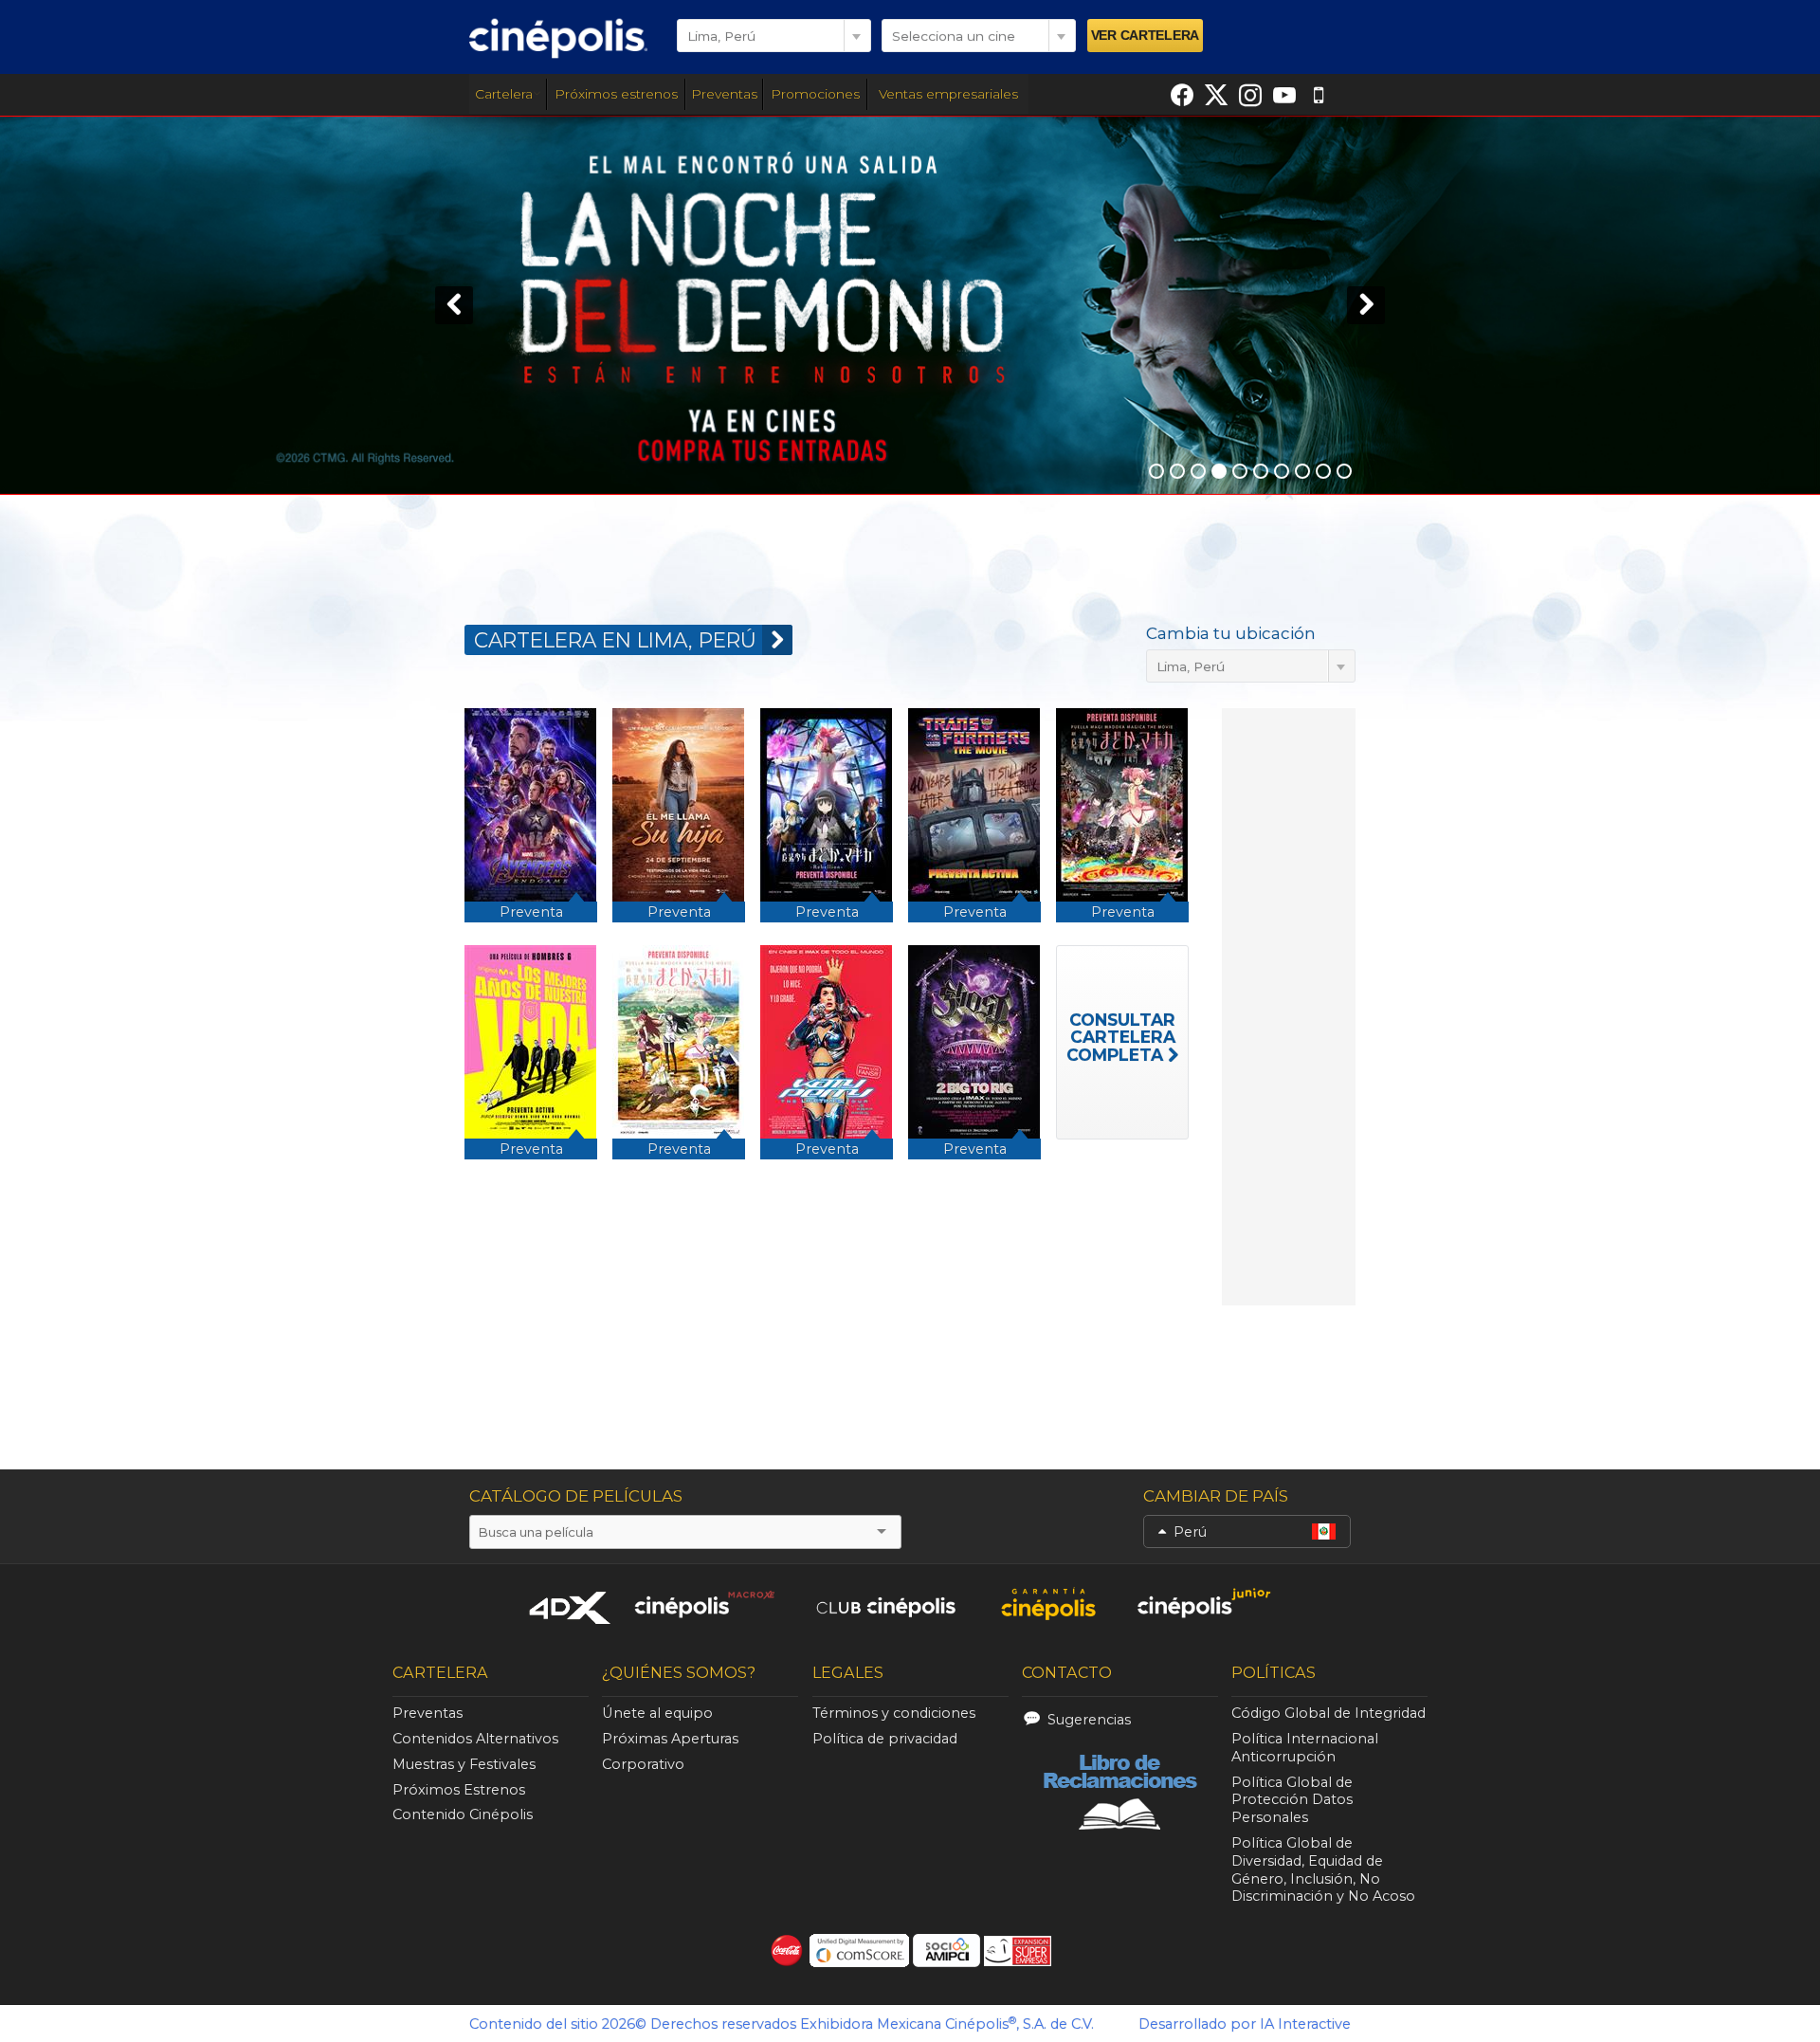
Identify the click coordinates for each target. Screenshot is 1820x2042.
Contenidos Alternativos (475, 1739)
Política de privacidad (885, 1739)
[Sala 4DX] (571, 1607)
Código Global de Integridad (1329, 1713)
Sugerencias (1089, 1720)
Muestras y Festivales (464, 1764)
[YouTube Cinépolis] (1284, 95)
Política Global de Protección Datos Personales (1292, 1800)
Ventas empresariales (948, 94)
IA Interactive (1305, 2024)
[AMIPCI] (946, 1951)
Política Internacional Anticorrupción (1305, 1748)
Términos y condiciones (894, 1713)
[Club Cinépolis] (886, 1604)
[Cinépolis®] (558, 38)
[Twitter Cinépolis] (1216, 95)
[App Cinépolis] (1319, 95)
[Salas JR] (1205, 1604)
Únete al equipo (657, 1713)
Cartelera (504, 94)
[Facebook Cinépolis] (1182, 95)
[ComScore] (859, 1951)
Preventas (724, 94)
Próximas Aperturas (670, 1739)
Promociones (815, 94)
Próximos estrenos (616, 94)
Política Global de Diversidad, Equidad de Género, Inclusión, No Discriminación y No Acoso (1323, 1869)
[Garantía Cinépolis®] (1048, 1604)
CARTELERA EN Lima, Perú (615, 640)
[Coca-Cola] (787, 1951)
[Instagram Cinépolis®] (1250, 95)
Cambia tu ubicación (1231, 633)
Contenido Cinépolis (463, 1814)
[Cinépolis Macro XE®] (704, 1604)
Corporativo (643, 1764)
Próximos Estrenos (459, 1790)
